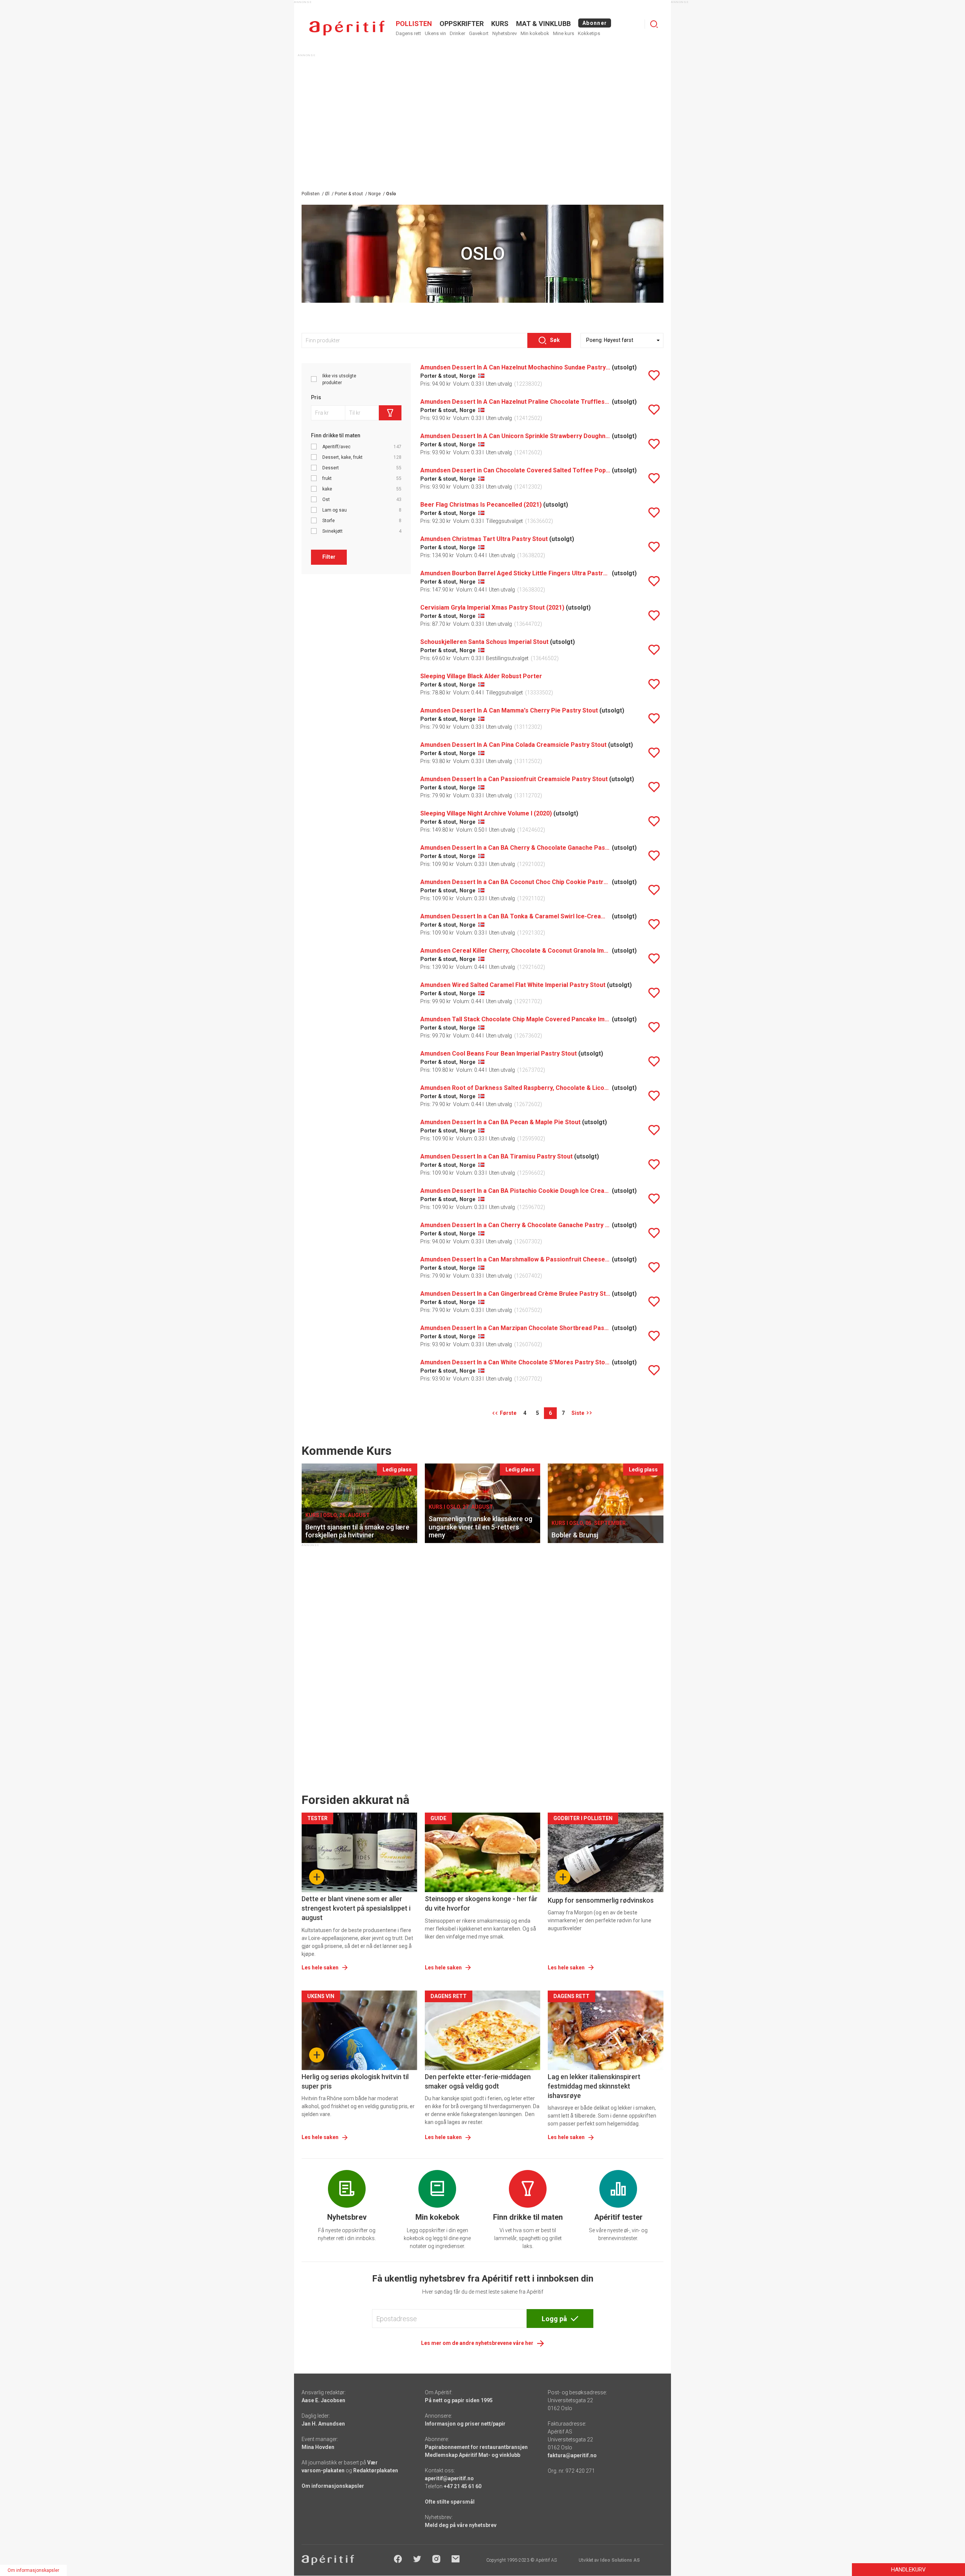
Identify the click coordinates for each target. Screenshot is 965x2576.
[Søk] (654, 24)
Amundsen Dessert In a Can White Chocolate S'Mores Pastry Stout (515, 1362)
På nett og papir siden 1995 (459, 2400)
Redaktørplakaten (376, 2470)
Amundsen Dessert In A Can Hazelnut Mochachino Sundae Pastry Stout (515, 367)
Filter (329, 557)
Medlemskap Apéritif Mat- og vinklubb (473, 2455)
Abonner (595, 23)
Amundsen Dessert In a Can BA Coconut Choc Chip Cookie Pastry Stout (515, 882)
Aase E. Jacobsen (323, 2400)
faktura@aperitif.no (572, 2455)
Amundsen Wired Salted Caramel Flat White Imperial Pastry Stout (513, 985)
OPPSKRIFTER (462, 24)
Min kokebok (535, 33)
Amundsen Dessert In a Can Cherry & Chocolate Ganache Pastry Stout (515, 1225)
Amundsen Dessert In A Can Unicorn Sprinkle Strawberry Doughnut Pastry (515, 436)
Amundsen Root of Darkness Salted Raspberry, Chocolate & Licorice (515, 1088)
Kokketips (589, 33)
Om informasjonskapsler (333, 2486)
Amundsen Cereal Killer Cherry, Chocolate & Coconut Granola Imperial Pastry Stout (515, 951)
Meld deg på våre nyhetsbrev (461, 2525)
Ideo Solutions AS (620, 2560)
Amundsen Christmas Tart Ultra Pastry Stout (484, 539)
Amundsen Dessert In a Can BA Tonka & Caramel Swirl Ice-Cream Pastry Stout (515, 916)
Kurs (500, 24)
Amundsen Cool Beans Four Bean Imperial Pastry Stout (499, 1054)
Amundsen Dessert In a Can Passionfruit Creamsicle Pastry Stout (514, 779)
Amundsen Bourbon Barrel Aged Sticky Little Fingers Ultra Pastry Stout (515, 573)
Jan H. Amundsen (323, 2424)
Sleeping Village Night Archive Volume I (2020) (486, 813)
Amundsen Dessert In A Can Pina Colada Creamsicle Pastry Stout (513, 745)
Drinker (457, 33)
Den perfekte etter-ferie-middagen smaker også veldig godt (478, 2081)
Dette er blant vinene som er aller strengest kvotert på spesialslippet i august (356, 1908)
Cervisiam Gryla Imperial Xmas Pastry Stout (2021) (492, 608)
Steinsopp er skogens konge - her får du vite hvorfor (481, 1903)
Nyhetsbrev (505, 33)
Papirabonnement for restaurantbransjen (476, 2447)
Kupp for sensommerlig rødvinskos (601, 1900)
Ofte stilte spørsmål (450, 2502)
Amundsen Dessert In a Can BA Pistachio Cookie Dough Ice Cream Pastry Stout (515, 1191)
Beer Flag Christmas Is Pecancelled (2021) (481, 505)
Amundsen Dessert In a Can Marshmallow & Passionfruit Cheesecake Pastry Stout (515, 1259)
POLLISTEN (414, 24)
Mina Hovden (318, 2447)
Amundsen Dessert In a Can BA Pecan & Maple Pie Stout (500, 1122)
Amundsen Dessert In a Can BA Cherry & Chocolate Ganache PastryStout (515, 848)
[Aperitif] (347, 28)
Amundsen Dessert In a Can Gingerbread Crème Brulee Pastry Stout (515, 1294)
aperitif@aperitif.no (449, 2478)
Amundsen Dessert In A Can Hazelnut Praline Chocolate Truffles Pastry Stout (515, 402)
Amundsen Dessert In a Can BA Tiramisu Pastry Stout (496, 1156)
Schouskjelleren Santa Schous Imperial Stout (484, 642)
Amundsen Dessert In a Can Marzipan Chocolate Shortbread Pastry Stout (515, 1328)
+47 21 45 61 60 (463, 2486)
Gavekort (479, 33)
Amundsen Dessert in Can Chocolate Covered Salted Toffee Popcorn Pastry (515, 470)
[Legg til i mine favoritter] (654, 375)
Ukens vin (435, 33)
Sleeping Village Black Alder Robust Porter (481, 676)
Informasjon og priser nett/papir (465, 2424)
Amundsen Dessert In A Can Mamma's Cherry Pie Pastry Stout (509, 710)
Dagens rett (408, 33)
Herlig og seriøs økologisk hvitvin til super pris (355, 2081)
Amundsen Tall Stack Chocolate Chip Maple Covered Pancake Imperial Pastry (515, 1019)
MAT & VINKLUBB (543, 24)
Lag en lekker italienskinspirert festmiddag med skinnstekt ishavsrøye (594, 2086)
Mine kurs (564, 33)
